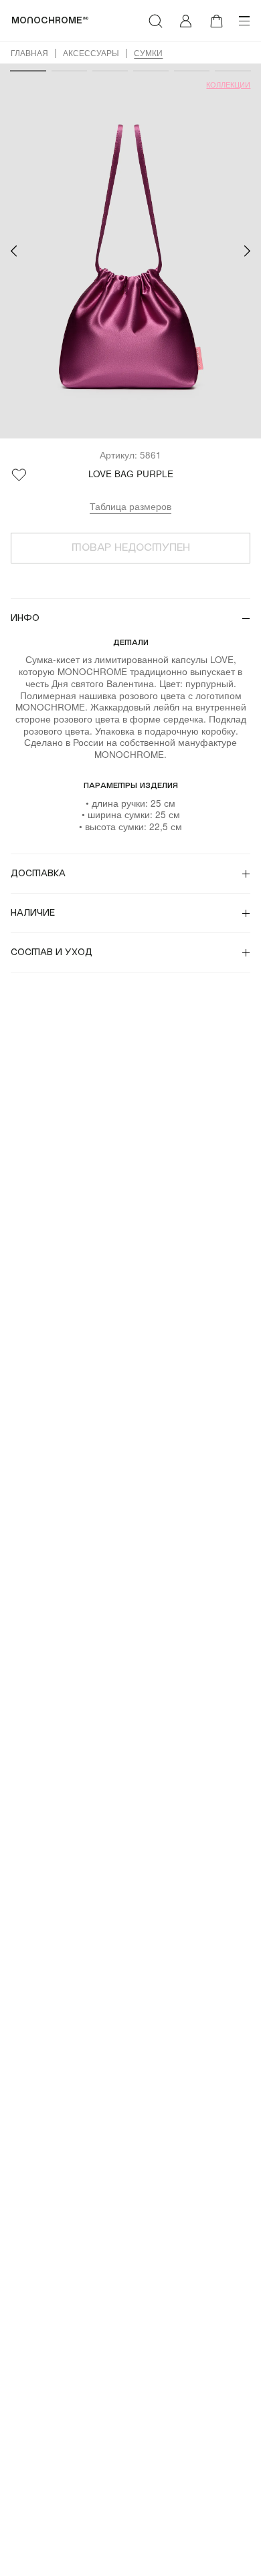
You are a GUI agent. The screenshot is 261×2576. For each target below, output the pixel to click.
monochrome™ (50, 21)
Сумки (148, 53)
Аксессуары (91, 53)
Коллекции (228, 85)
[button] (14, 251)
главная (29, 53)
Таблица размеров (130, 506)
